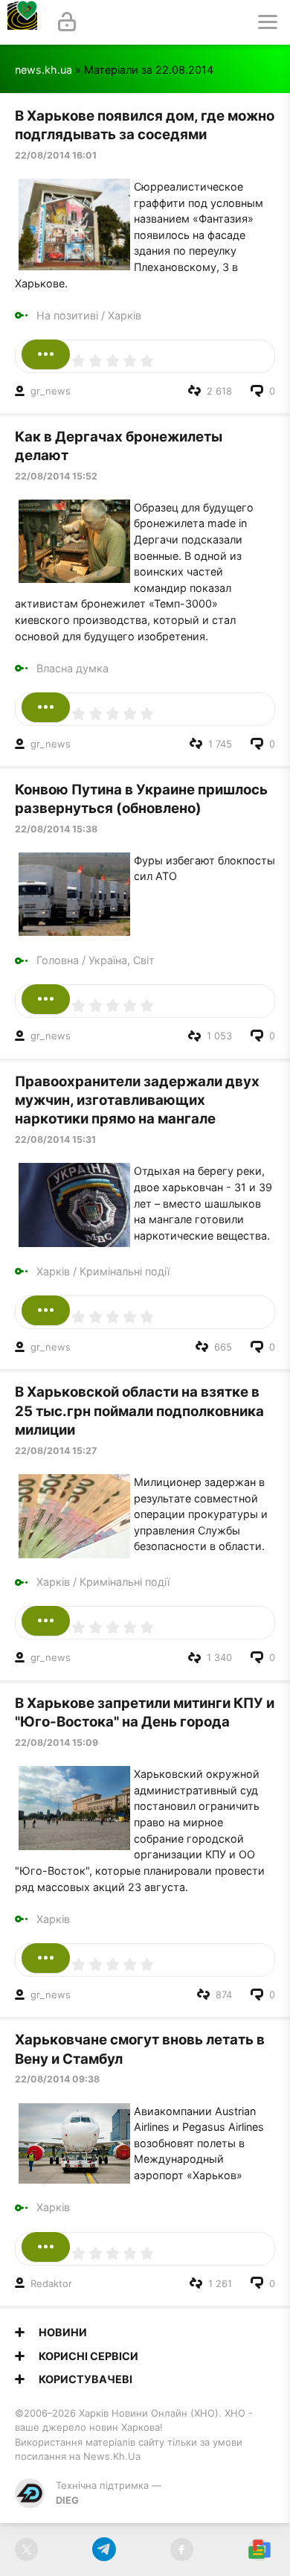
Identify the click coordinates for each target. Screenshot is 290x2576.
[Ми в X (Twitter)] (26, 2550)
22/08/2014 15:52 (56, 476)
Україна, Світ (122, 960)
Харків (125, 315)
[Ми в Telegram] (104, 2550)
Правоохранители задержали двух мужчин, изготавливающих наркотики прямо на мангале (137, 1100)
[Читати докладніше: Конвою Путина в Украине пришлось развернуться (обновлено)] (46, 999)
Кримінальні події (125, 1271)
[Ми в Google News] (259, 2550)
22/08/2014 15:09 (57, 1743)
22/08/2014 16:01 (56, 155)
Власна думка (72, 668)
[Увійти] (67, 22)
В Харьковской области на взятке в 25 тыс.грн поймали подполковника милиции (139, 1411)
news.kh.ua (43, 70)
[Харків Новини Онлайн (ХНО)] (22, 22)
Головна (58, 960)
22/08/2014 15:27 (56, 1451)
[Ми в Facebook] (182, 2550)
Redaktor (51, 2283)
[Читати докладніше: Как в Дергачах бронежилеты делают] (46, 707)
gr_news (51, 391)
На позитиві (67, 315)
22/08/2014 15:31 (55, 1139)
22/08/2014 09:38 (57, 2079)
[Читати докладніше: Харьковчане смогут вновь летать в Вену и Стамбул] (46, 2247)
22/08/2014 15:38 (56, 829)
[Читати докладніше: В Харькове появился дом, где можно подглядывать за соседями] (46, 354)
